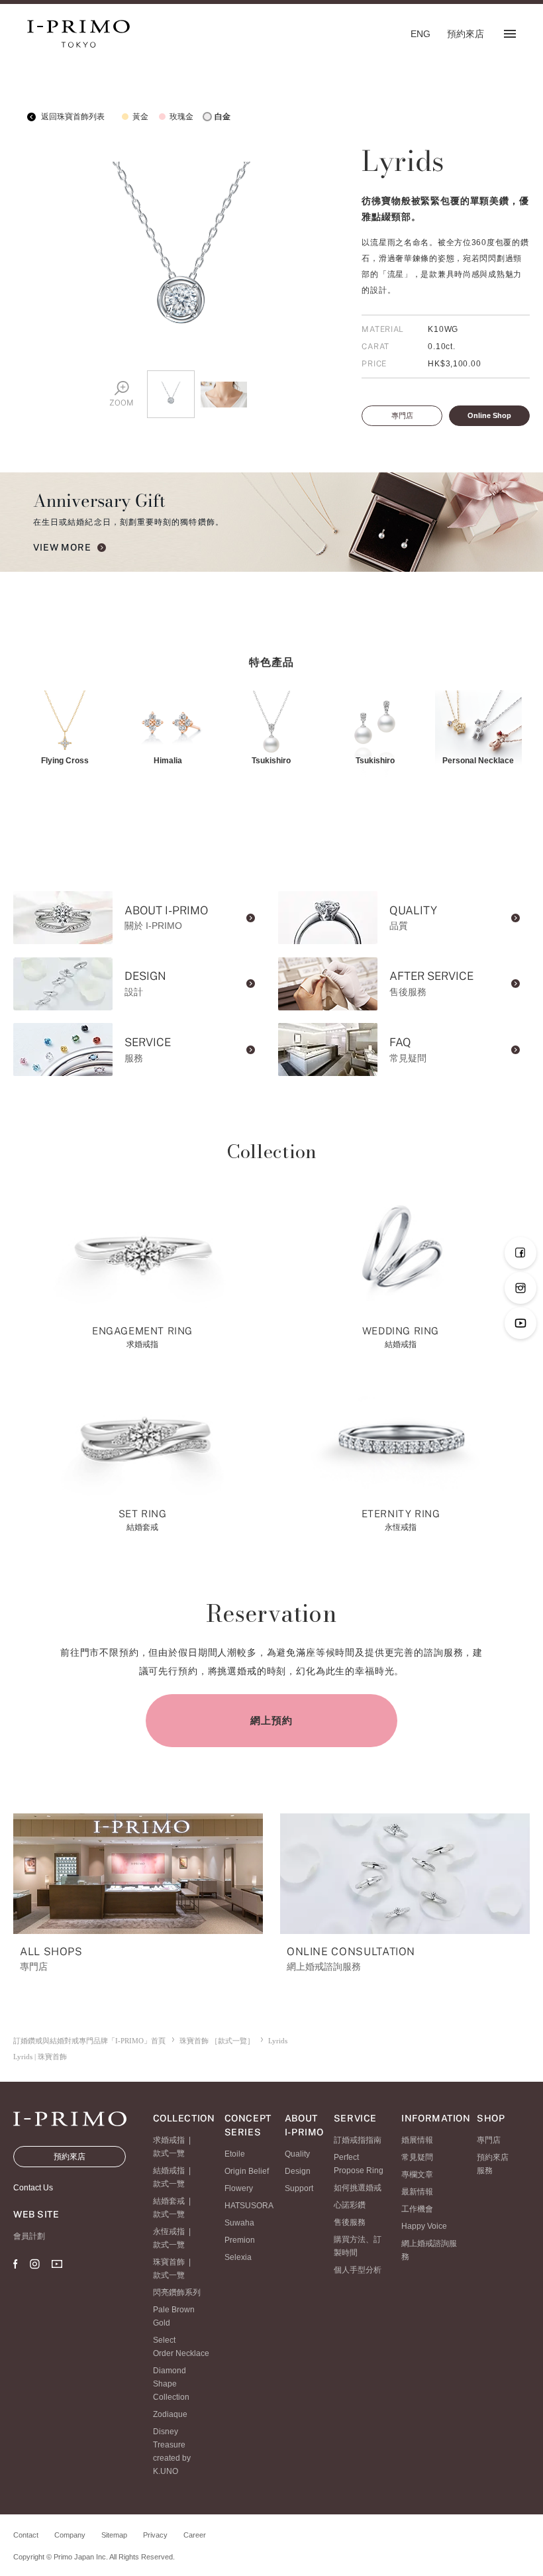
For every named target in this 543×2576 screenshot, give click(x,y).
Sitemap (114, 2535)
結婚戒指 (169, 2171)
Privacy (155, 2535)
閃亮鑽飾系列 (177, 2292)
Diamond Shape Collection (171, 2384)
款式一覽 (169, 2153)
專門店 (402, 415)
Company (70, 2535)
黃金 (140, 117)
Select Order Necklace (181, 2347)
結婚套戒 (169, 2201)
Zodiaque (170, 2414)
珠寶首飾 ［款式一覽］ (217, 2041)
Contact (26, 2535)
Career (195, 2535)
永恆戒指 (169, 2231)
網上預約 (271, 1720)
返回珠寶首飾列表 (72, 117)
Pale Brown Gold (174, 2316)
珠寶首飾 (169, 2262)
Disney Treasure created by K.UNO (172, 2451)
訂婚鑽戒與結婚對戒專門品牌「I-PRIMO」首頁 (89, 2041)
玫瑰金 (181, 117)
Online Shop (489, 415)
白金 (222, 117)
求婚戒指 (169, 2140)
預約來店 (70, 2157)
